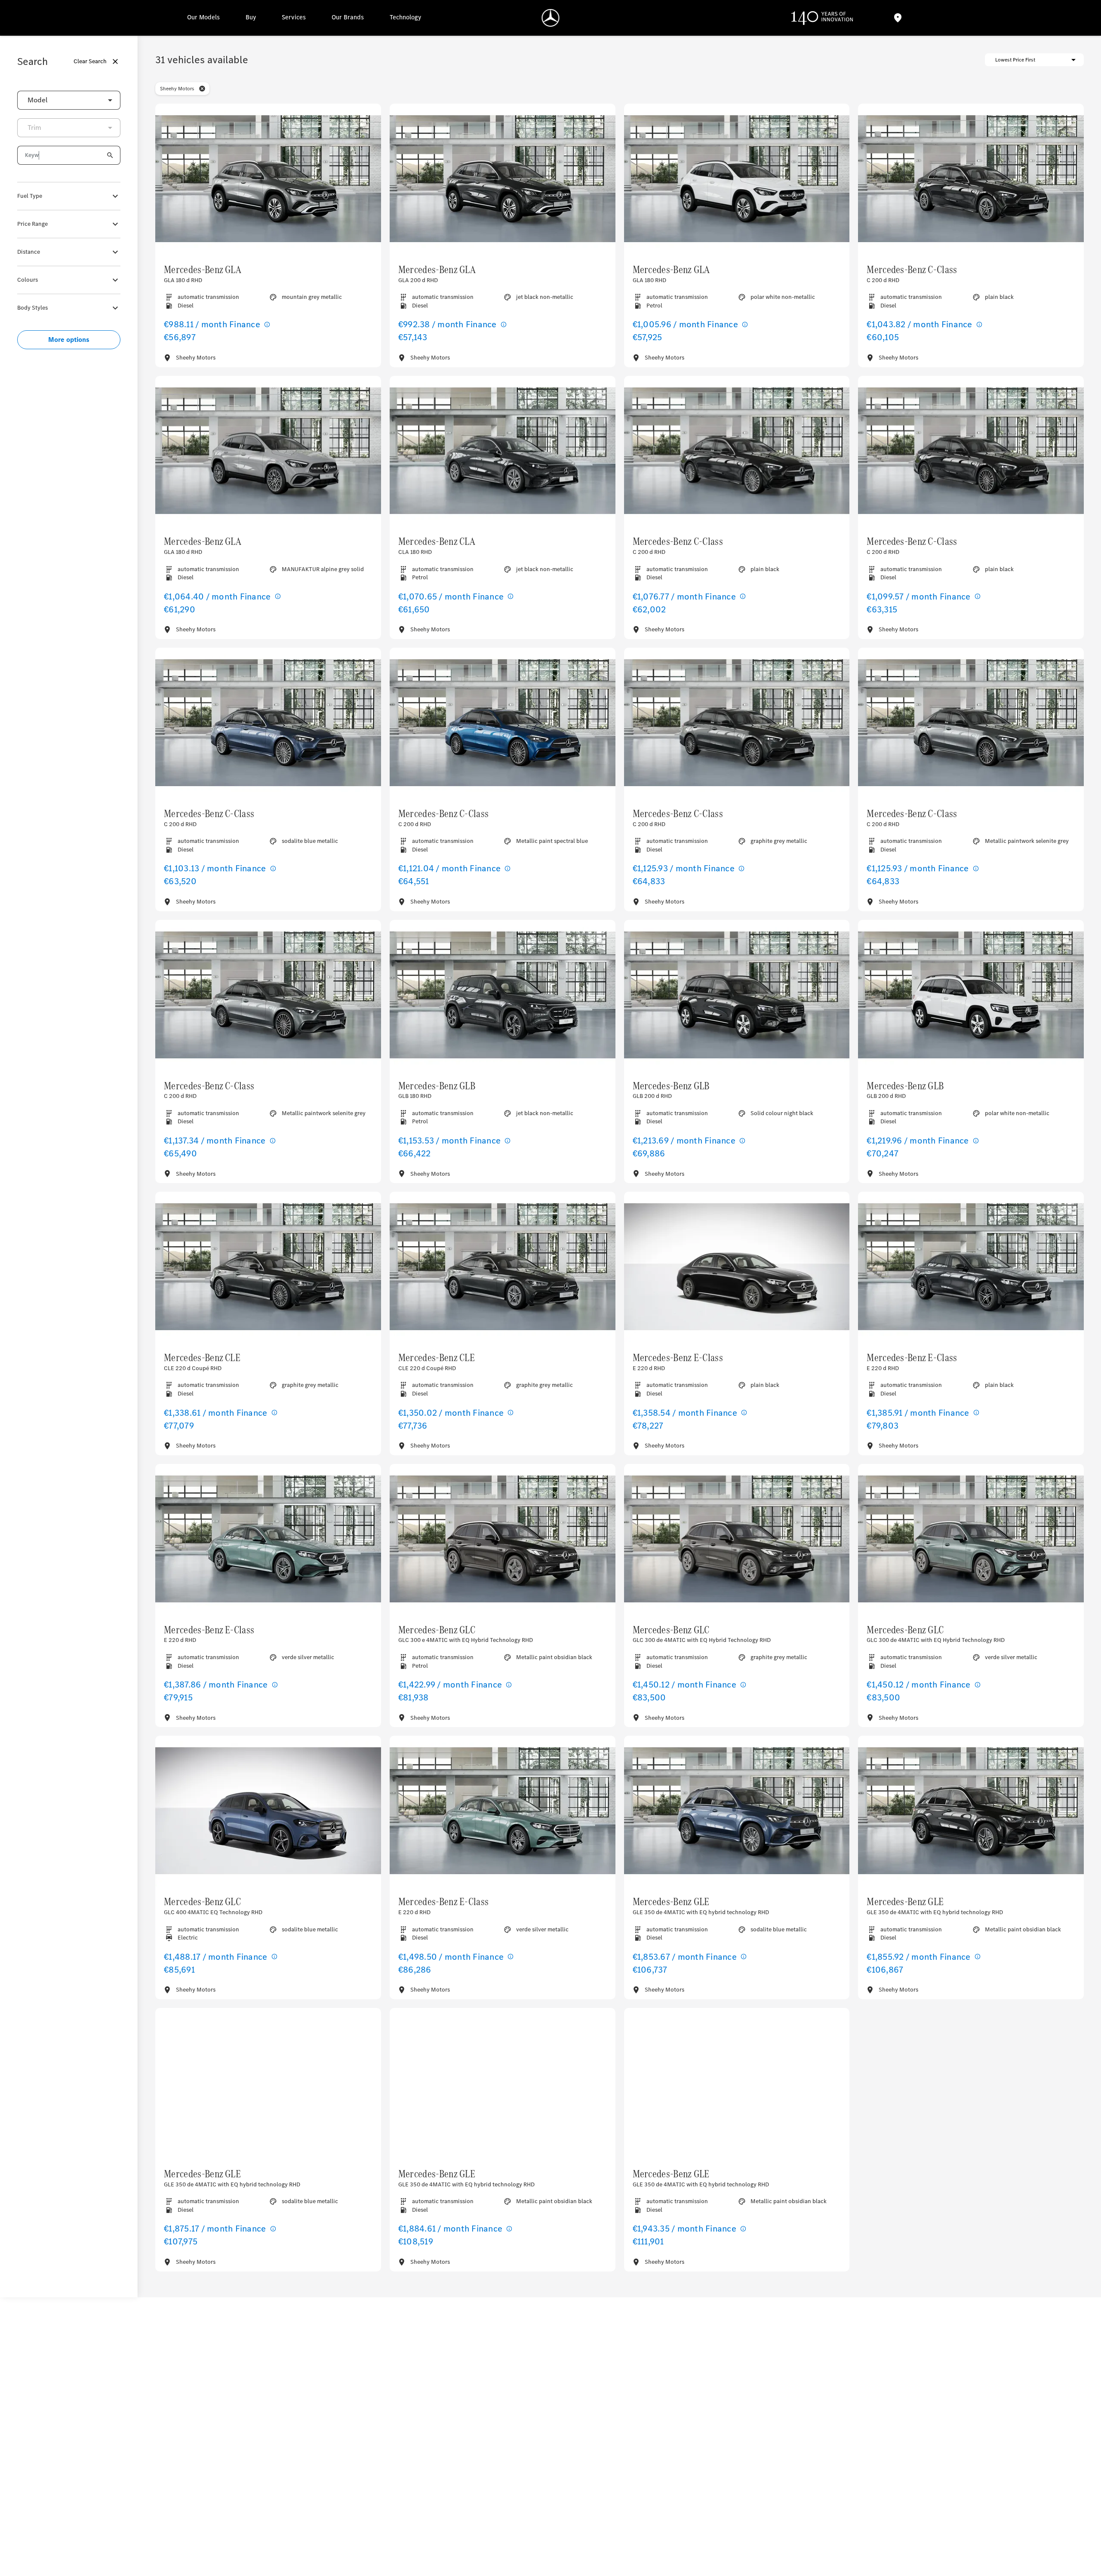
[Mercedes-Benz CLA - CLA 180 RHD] (503, 451)
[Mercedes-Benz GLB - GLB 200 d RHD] (737, 995)
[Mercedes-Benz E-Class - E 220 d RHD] (737, 1267)
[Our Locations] (898, 18)
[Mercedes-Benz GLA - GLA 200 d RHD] (503, 179)
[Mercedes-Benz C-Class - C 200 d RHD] (971, 179)
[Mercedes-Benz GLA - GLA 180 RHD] (737, 179)
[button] (202, 89)
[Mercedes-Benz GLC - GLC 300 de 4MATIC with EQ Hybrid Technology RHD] (737, 1539)
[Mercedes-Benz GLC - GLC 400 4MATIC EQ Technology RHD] (268, 1811)
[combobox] (69, 100)
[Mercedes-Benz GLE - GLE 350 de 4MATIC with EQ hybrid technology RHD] (737, 1811)
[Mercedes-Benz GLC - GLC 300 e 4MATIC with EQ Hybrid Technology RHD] (503, 1539)
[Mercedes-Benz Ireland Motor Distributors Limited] (551, 18)
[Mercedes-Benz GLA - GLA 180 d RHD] (268, 179)
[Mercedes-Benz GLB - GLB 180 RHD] (503, 995)
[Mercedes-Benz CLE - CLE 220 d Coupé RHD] (268, 1267)
